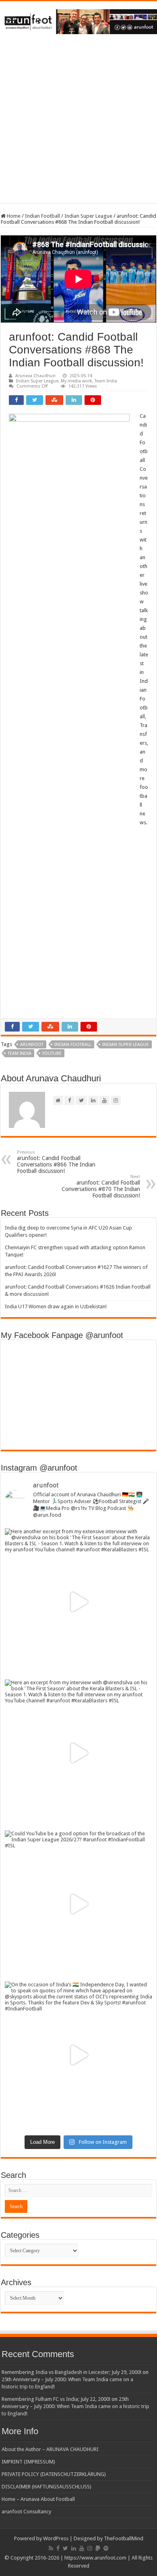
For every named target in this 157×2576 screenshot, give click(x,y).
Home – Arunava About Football (38, 2499)
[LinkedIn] (74, 2548)
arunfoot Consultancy (26, 2512)
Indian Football (42, 216)
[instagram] (90, 2548)
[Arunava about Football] (78, 20)
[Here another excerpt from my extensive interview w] (78, 1602)
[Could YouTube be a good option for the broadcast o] (78, 1904)
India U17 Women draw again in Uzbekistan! (56, 1306)
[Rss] (51, 2548)
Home (13, 216)
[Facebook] (58, 2548)
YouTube (52, 1053)
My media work (76, 381)
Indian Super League (88, 216)
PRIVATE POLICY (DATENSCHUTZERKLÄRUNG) (54, 2474)
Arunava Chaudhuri (35, 376)
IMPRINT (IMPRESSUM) (28, 2462)
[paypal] (98, 2548)
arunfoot (32, 1045)
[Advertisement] (78, 125)
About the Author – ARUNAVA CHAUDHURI (50, 2449)
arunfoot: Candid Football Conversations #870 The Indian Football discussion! (101, 1186)
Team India (106, 381)
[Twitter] (65, 2548)
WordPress (56, 2538)
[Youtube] (82, 2548)
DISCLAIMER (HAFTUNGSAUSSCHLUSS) (46, 2487)
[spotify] (106, 2548)
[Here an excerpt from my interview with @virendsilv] (78, 1753)
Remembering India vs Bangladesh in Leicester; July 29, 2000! (71, 2372)
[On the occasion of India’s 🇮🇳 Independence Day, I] (78, 2055)
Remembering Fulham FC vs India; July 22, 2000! (56, 2399)
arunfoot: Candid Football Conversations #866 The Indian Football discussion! (56, 1162)
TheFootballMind (124, 2538)
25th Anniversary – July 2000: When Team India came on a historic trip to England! (75, 2406)
